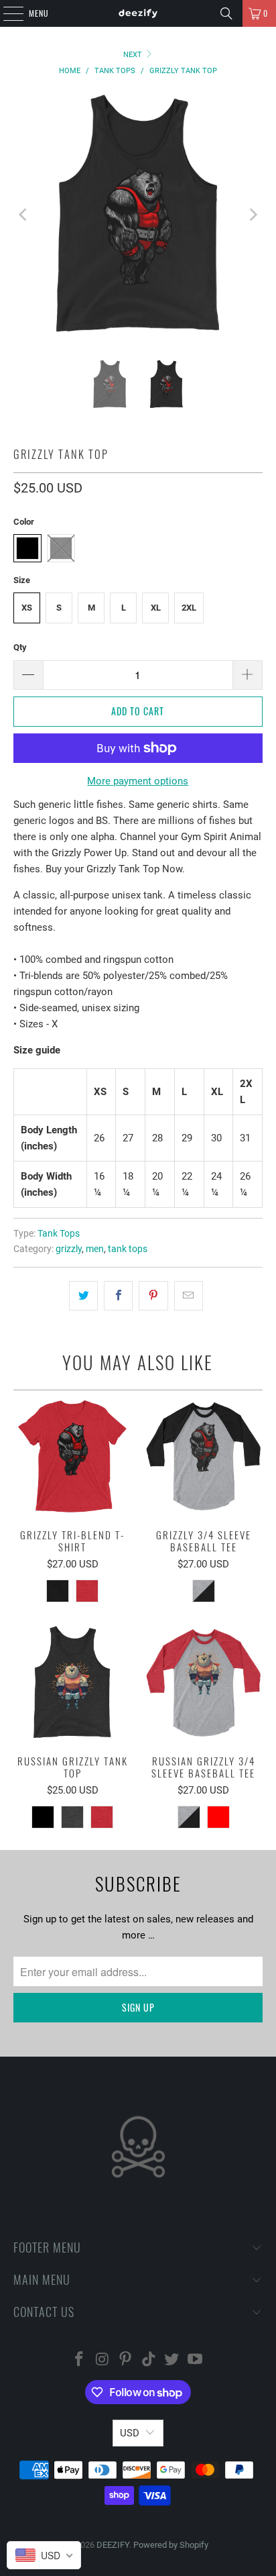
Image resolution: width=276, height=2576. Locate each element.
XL (156, 608)
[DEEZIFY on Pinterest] (126, 2360)
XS (27, 608)
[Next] (253, 214)
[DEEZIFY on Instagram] (102, 2360)
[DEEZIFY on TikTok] (149, 2360)
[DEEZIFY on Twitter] (172, 2360)
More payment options (138, 781)
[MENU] (6, 13)
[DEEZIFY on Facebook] (79, 2360)
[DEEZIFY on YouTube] (196, 2360)
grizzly (69, 1249)
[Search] (226, 13)
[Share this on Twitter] (83, 1296)
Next (134, 55)
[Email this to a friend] (189, 1296)
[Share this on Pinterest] (153, 1296)
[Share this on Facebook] (118, 1296)
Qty (20, 647)
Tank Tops (59, 1233)
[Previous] (23, 214)
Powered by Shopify (171, 2545)
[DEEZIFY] (138, 13)
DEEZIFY (113, 2545)
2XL (189, 608)
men (95, 1249)
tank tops (128, 1249)
